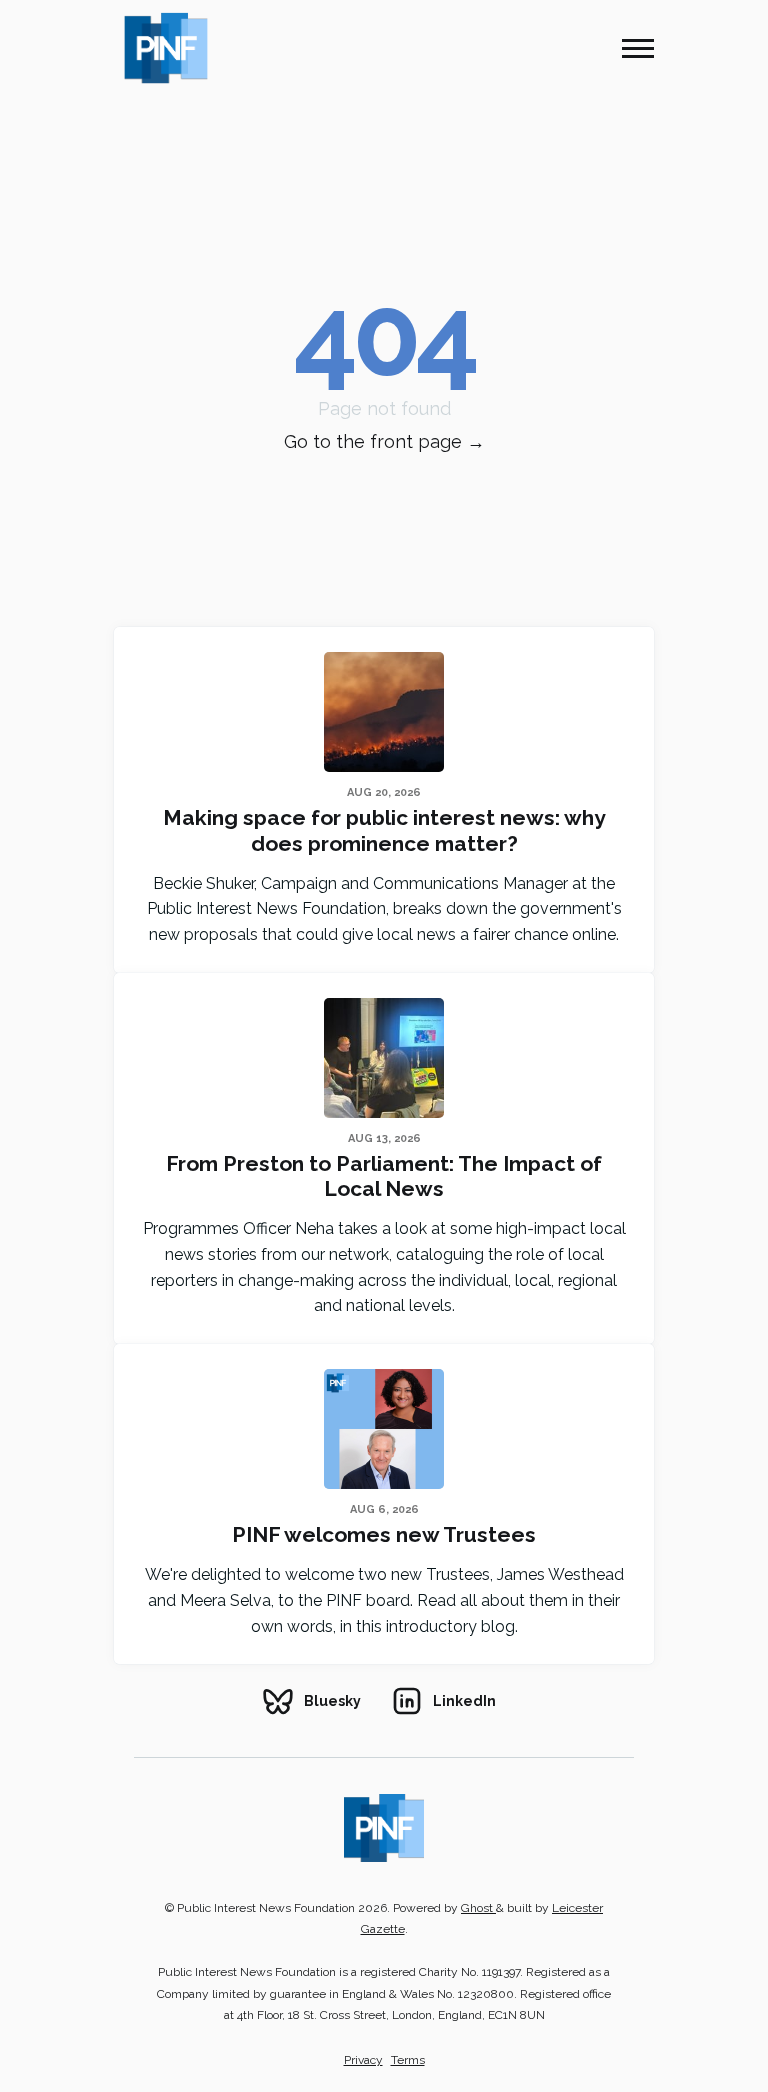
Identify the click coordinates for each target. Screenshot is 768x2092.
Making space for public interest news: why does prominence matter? (384, 830)
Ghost (478, 1908)
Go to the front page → (384, 441)
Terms (408, 2060)
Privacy (363, 2060)
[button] (638, 48)
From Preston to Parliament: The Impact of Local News (384, 1176)
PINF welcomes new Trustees (384, 1534)
